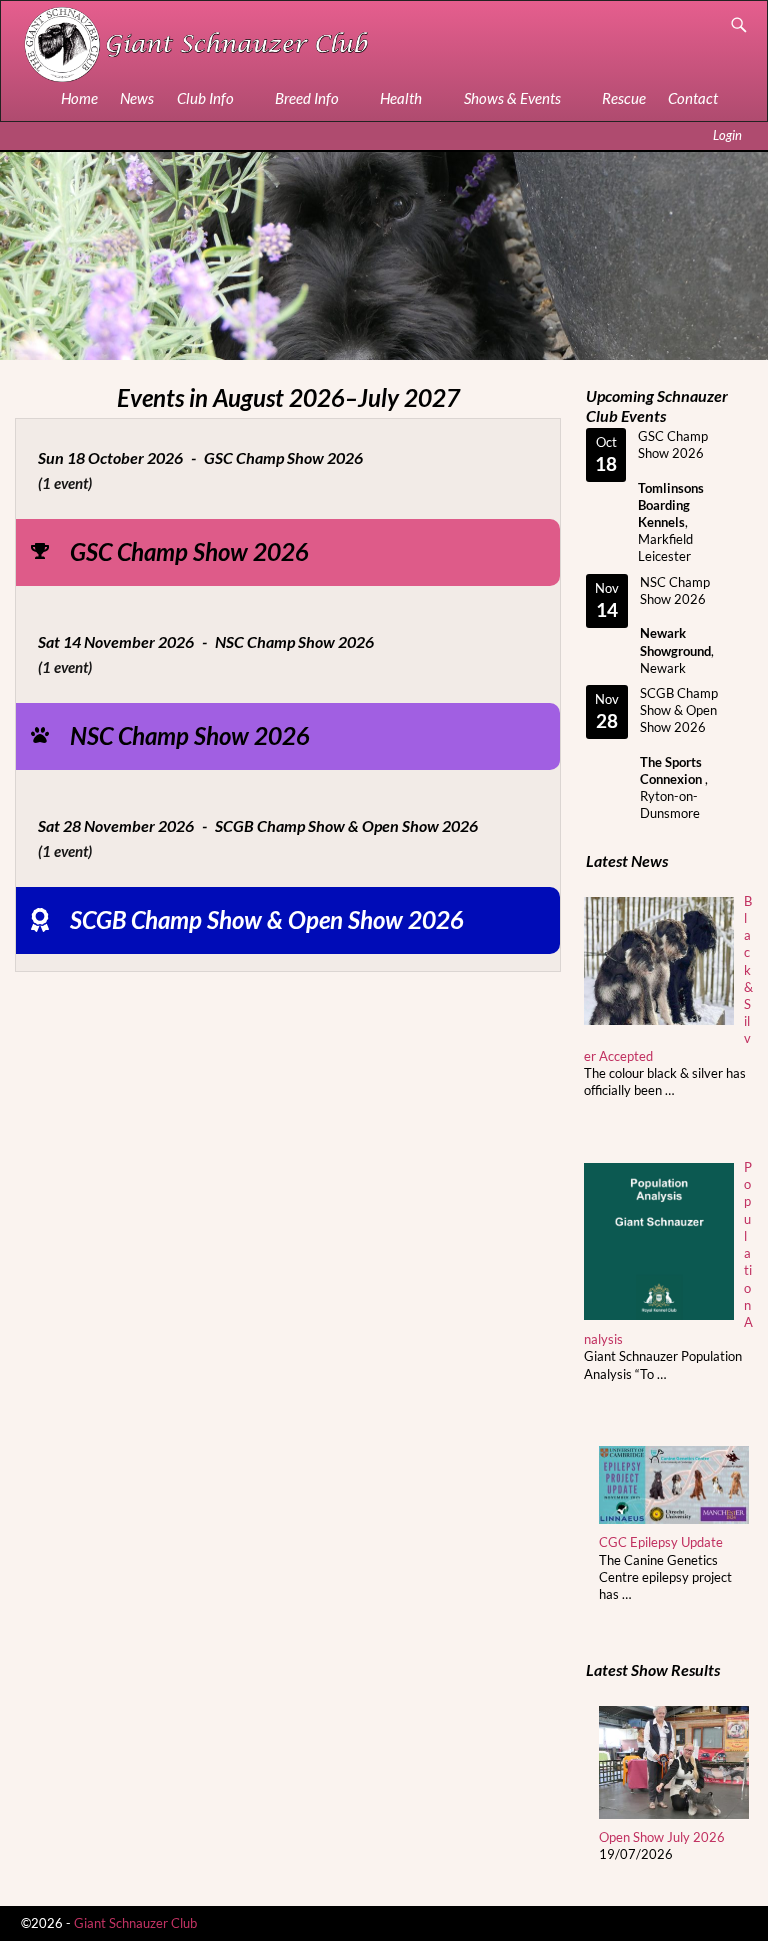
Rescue (624, 98)
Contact (693, 98)
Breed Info (307, 98)
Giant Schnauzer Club (135, 1923)
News (137, 98)
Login (727, 135)
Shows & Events (512, 98)
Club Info (205, 98)
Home (79, 98)
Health (401, 98)
